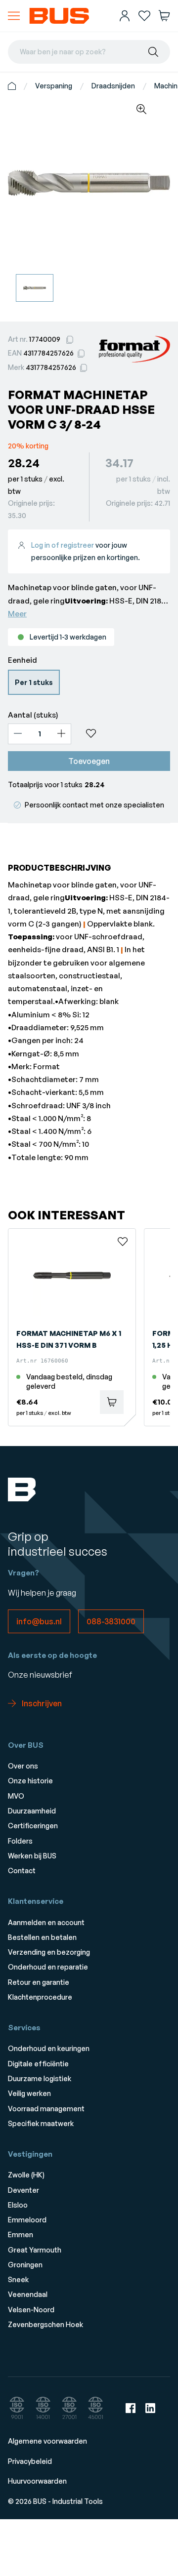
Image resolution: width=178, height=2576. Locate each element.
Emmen (21, 2234)
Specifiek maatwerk (41, 2123)
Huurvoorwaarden (37, 2481)
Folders (20, 1841)
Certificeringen (33, 1826)
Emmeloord (27, 2220)
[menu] (14, 16)
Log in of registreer (63, 545)
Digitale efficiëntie (38, 2064)
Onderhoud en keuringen (49, 2048)
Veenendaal (28, 2294)
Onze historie (30, 1781)
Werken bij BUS (32, 1856)
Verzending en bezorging (49, 1952)
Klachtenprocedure (40, 1997)
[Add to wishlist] (125, 733)
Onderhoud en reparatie (48, 1967)
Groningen (25, 2265)
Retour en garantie (39, 1982)
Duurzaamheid (32, 1811)
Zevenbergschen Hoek (45, 2324)
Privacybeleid (30, 2461)
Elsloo (18, 2205)
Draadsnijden (113, 86)
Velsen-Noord (31, 2310)
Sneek (18, 2279)
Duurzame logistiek (40, 2078)
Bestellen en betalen (42, 1937)
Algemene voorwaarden (47, 2441)
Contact (22, 1871)
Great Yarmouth (35, 2250)
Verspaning (54, 86)
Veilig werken (29, 2093)
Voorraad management (46, 2109)
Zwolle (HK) (26, 2175)
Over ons (23, 1766)
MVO (16, 1796)
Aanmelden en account (46, 1922)
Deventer (23, 2190)
